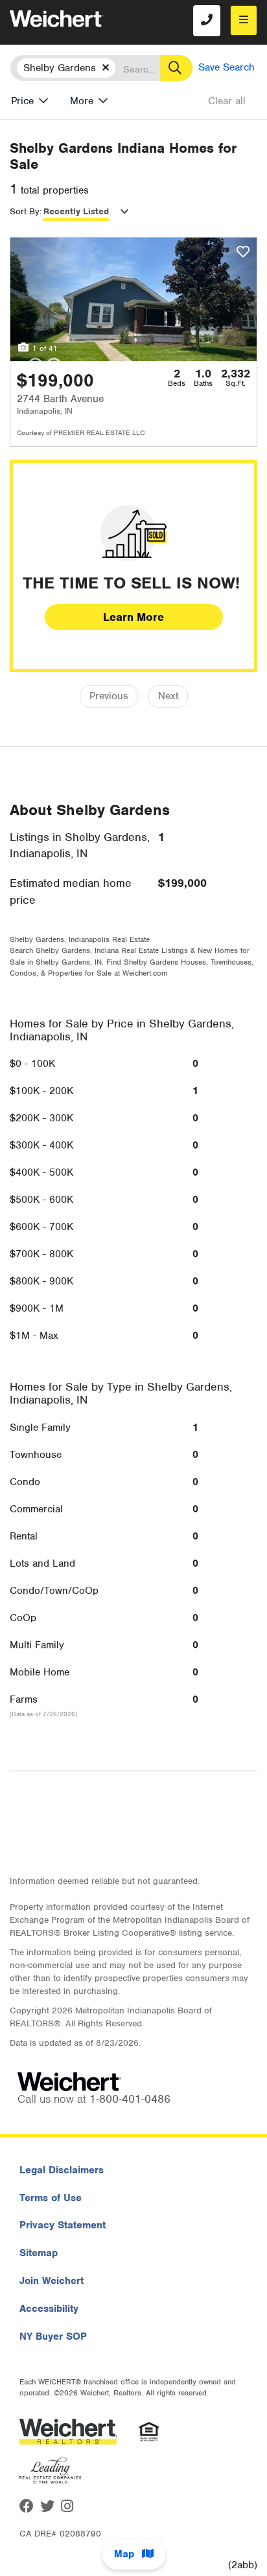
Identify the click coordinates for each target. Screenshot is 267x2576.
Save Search (226, 67)
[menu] (244, 20)
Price (22, 101)
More (82, 101)
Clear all (227, 101)
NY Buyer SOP (53, 2336)
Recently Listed (76, 211)
